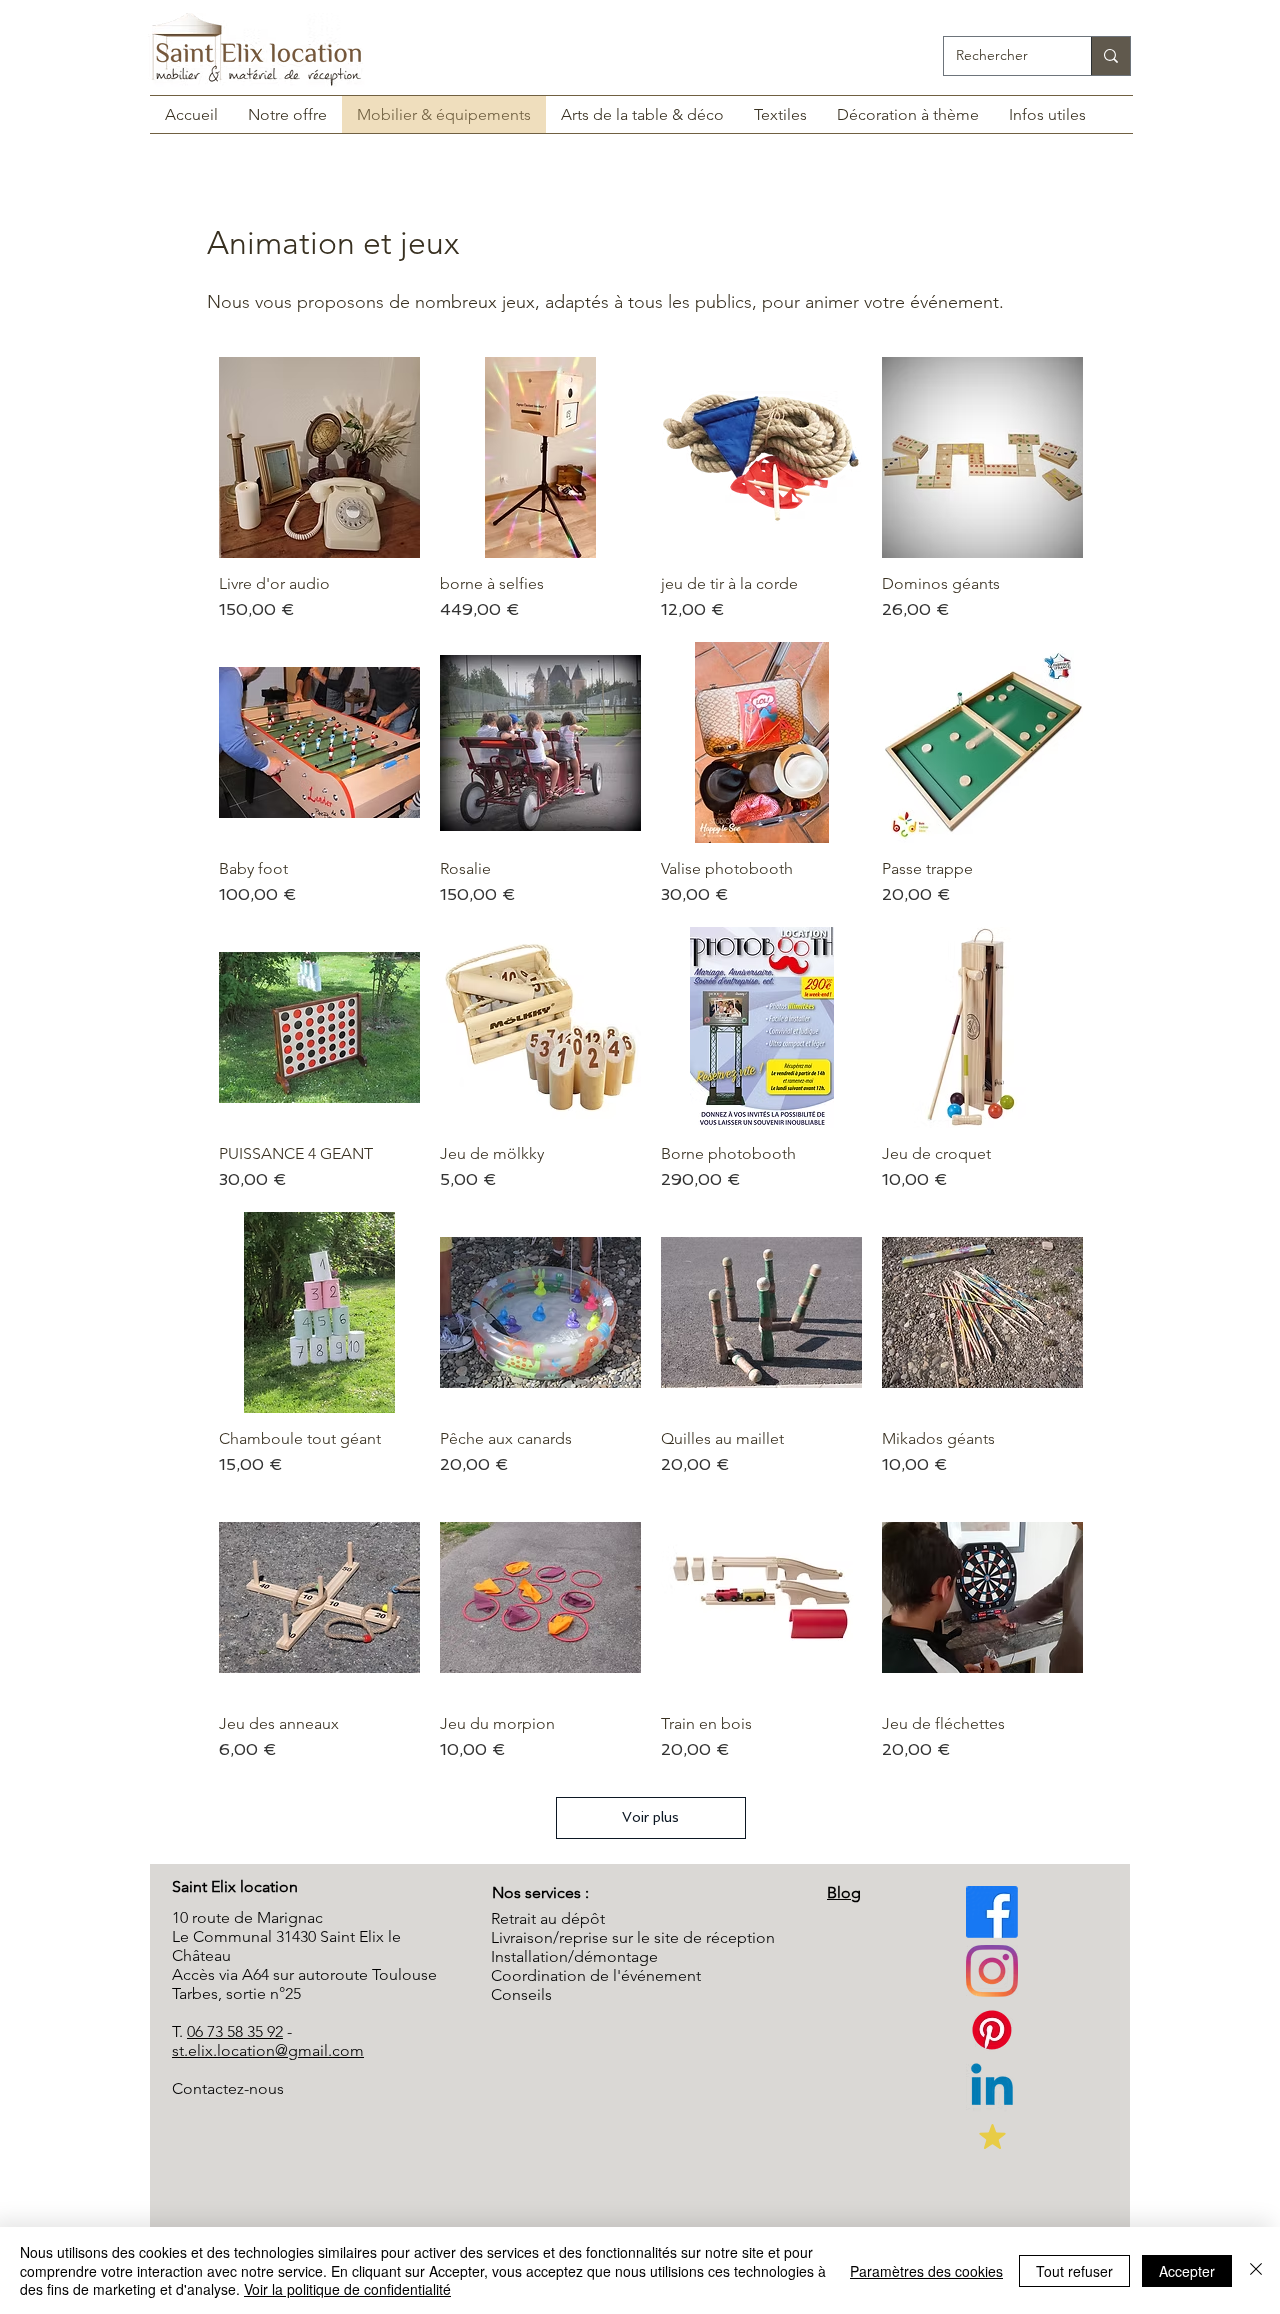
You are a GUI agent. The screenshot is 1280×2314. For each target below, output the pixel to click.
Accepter (1187, 2271)
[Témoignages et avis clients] (992, 2137)
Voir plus (650, 1817)
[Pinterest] (992, 1971)
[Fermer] (1256, 2270)
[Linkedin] (992, 2089)
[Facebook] (992, 1912)
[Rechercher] (1110, 56)
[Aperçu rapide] (319, 457)
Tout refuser (1074, 2271)
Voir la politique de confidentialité (347, 2289)
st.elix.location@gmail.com (268, 2050)
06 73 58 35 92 (235, 2031)
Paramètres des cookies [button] (926, 2271)
